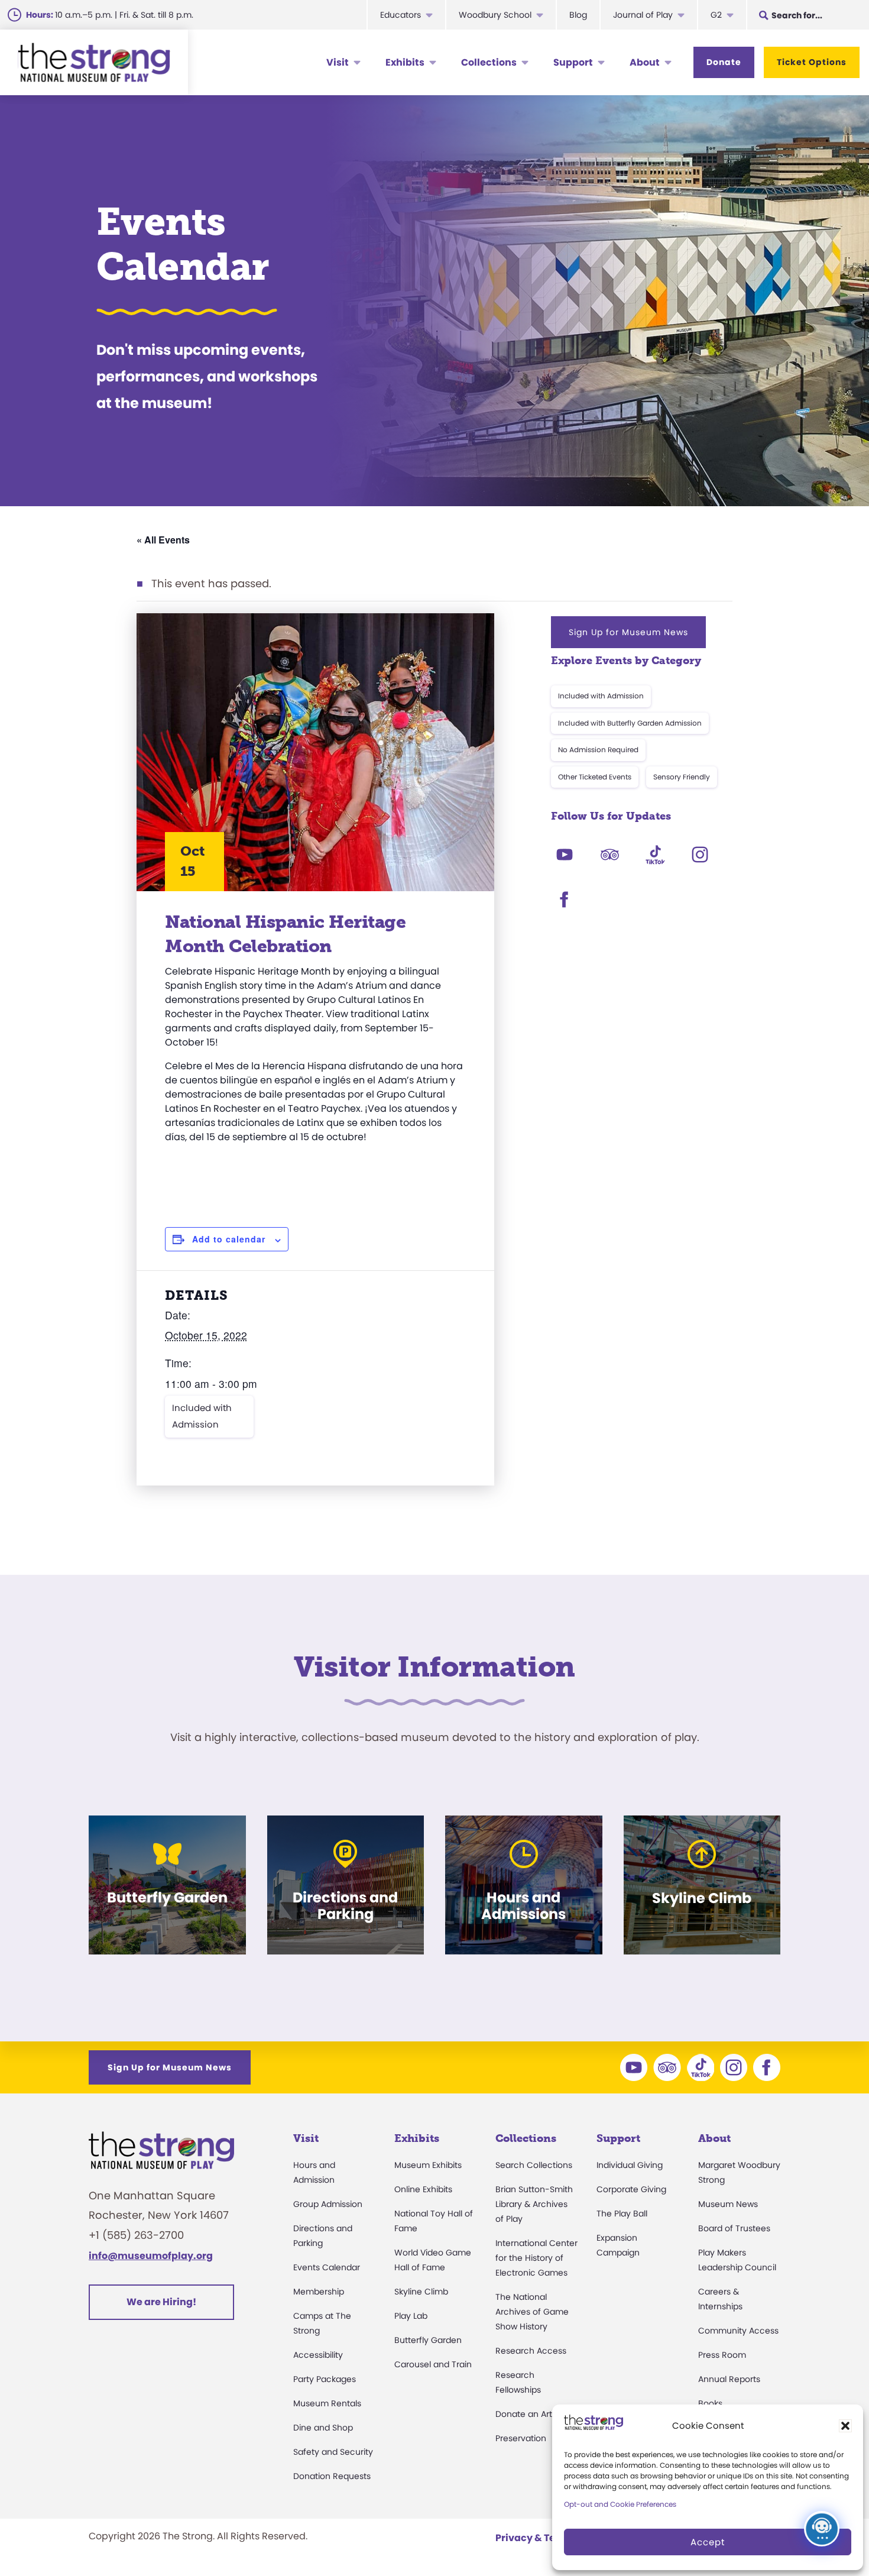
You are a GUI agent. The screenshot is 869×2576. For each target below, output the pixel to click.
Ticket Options (812, 62)
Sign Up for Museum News (628, 632)
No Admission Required (598, 750)
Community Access (738, 2331)
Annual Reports (729, 2379)
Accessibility (318, 2355)
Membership (319, 2292)
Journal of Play (643, 15)
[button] (845, 2426)
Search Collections (534, 2165)
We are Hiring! (161, 2302)
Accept (708, 2542)
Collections (489, 62)
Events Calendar (327, 2267)
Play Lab (411, 2316)
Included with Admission (202, 1416)
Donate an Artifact (533, 2414)
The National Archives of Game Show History (532, 2312)
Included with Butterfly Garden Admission (630, 723)
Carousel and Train (433, 2364)
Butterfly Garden (428, 2340)
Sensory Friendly (682, 777)
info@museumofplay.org (151, 2256)
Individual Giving (630, 2165)
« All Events (163, 540)
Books (710, 2403)
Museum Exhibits (428, 2165)
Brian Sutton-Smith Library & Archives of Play (534, 2204)
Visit (338, 62)
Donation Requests (332, 2476)
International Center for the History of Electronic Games (536, 2258)
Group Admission (328, 2204)
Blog (578, 15)
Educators (401, 15)
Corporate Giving (631, 2189)
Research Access (531, 2351)
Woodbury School (495, 15)
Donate (724, 62)
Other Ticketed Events (595, 777)
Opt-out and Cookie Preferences (620, 2504)
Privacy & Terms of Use (550, 2538)
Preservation (521, 2438)
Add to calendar (229, 1239)
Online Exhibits (423, 2189)
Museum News (728, 2204)
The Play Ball (622, 2213)
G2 (716, 15)
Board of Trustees (734, 2228)
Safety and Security (333, 2452)
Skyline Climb (421, 2292)
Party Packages (325, 2379)
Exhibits (405, 62)
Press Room (722, 2355)
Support (573, 62)
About (645, 62)
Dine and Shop (323, 2428)
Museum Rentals (327, 2403)
